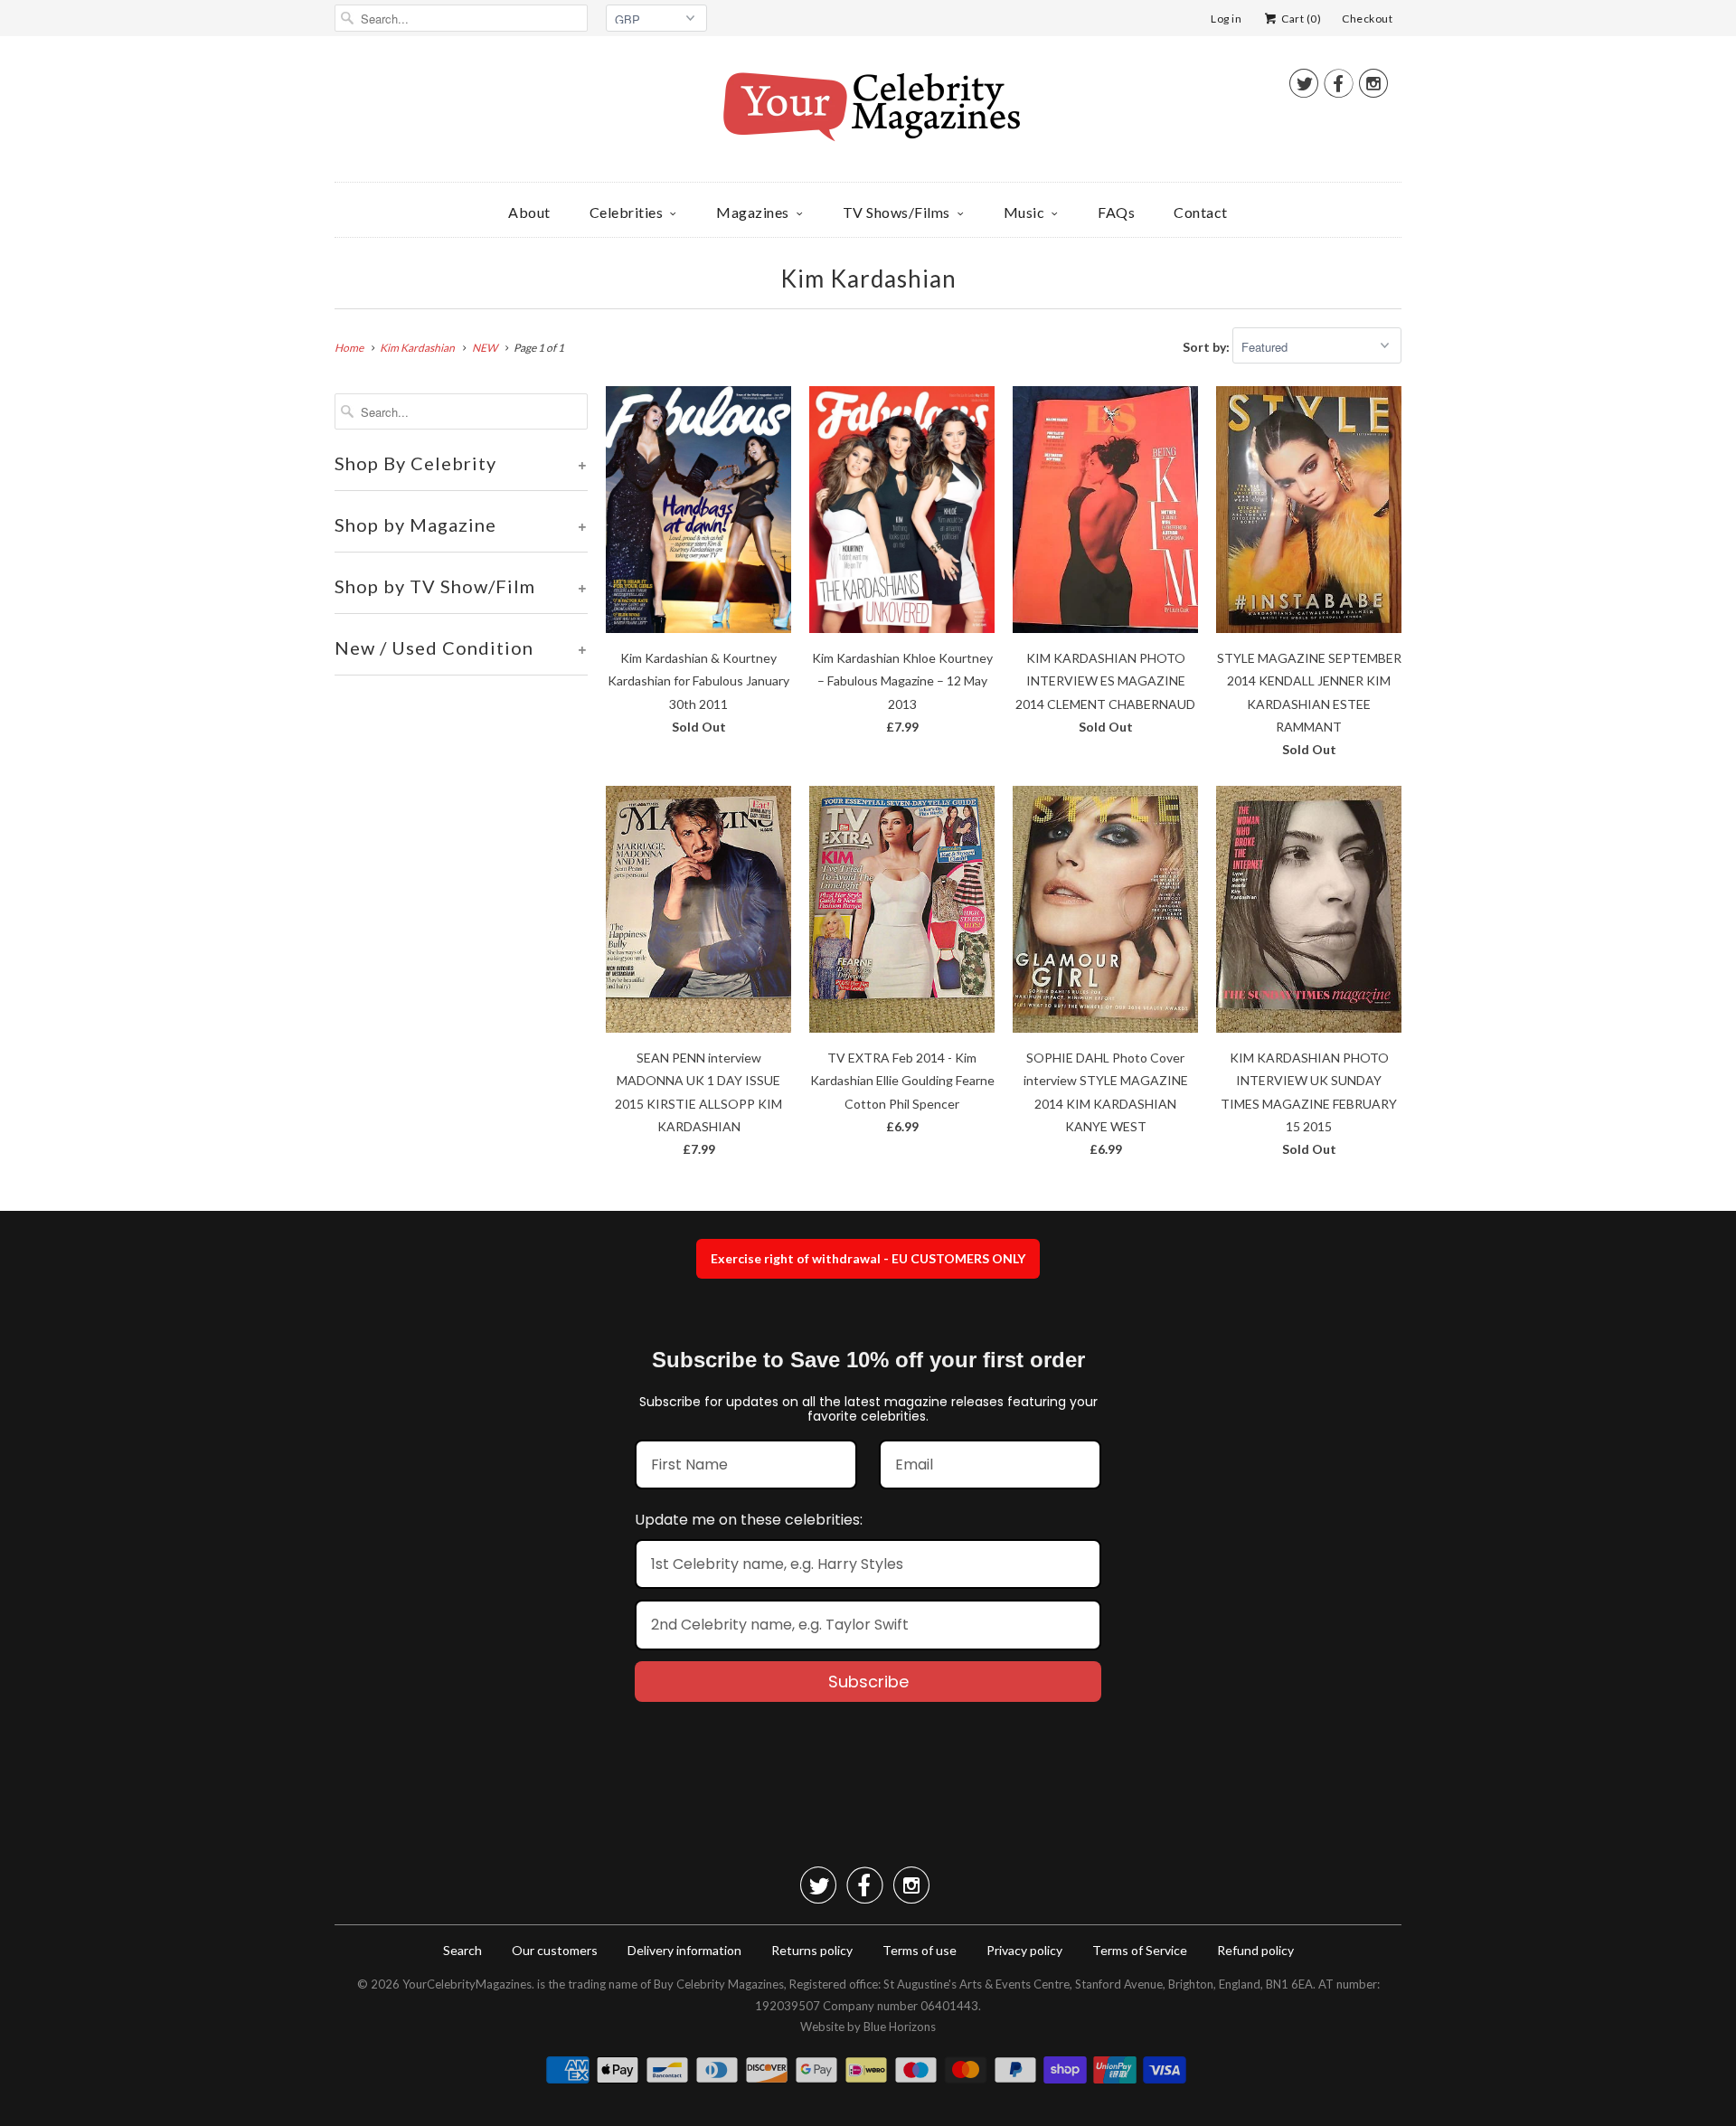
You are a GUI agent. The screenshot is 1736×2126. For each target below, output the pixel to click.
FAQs (1116, 212)
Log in (1226, 19)
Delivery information (684, 1950)
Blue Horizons (900, 2027)
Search (462, 1950)
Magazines (753, 212)
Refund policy (1255, 1950)
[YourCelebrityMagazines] (868, 113)
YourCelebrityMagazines (467, 1984)
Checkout (1367, 19)
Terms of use (920, 1950)
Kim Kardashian (868, 279)
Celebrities (627, 212)
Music (1024, 212)
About (529, 212)
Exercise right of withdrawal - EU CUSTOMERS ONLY (868, 1258)
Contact (1201, 212)
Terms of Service (1140, 1950)
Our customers (555, 1950)
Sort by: (1208, 347)
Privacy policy (1024, 1950)
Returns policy (812, 1950)
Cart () (1300, 19)
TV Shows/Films (896, 212)
